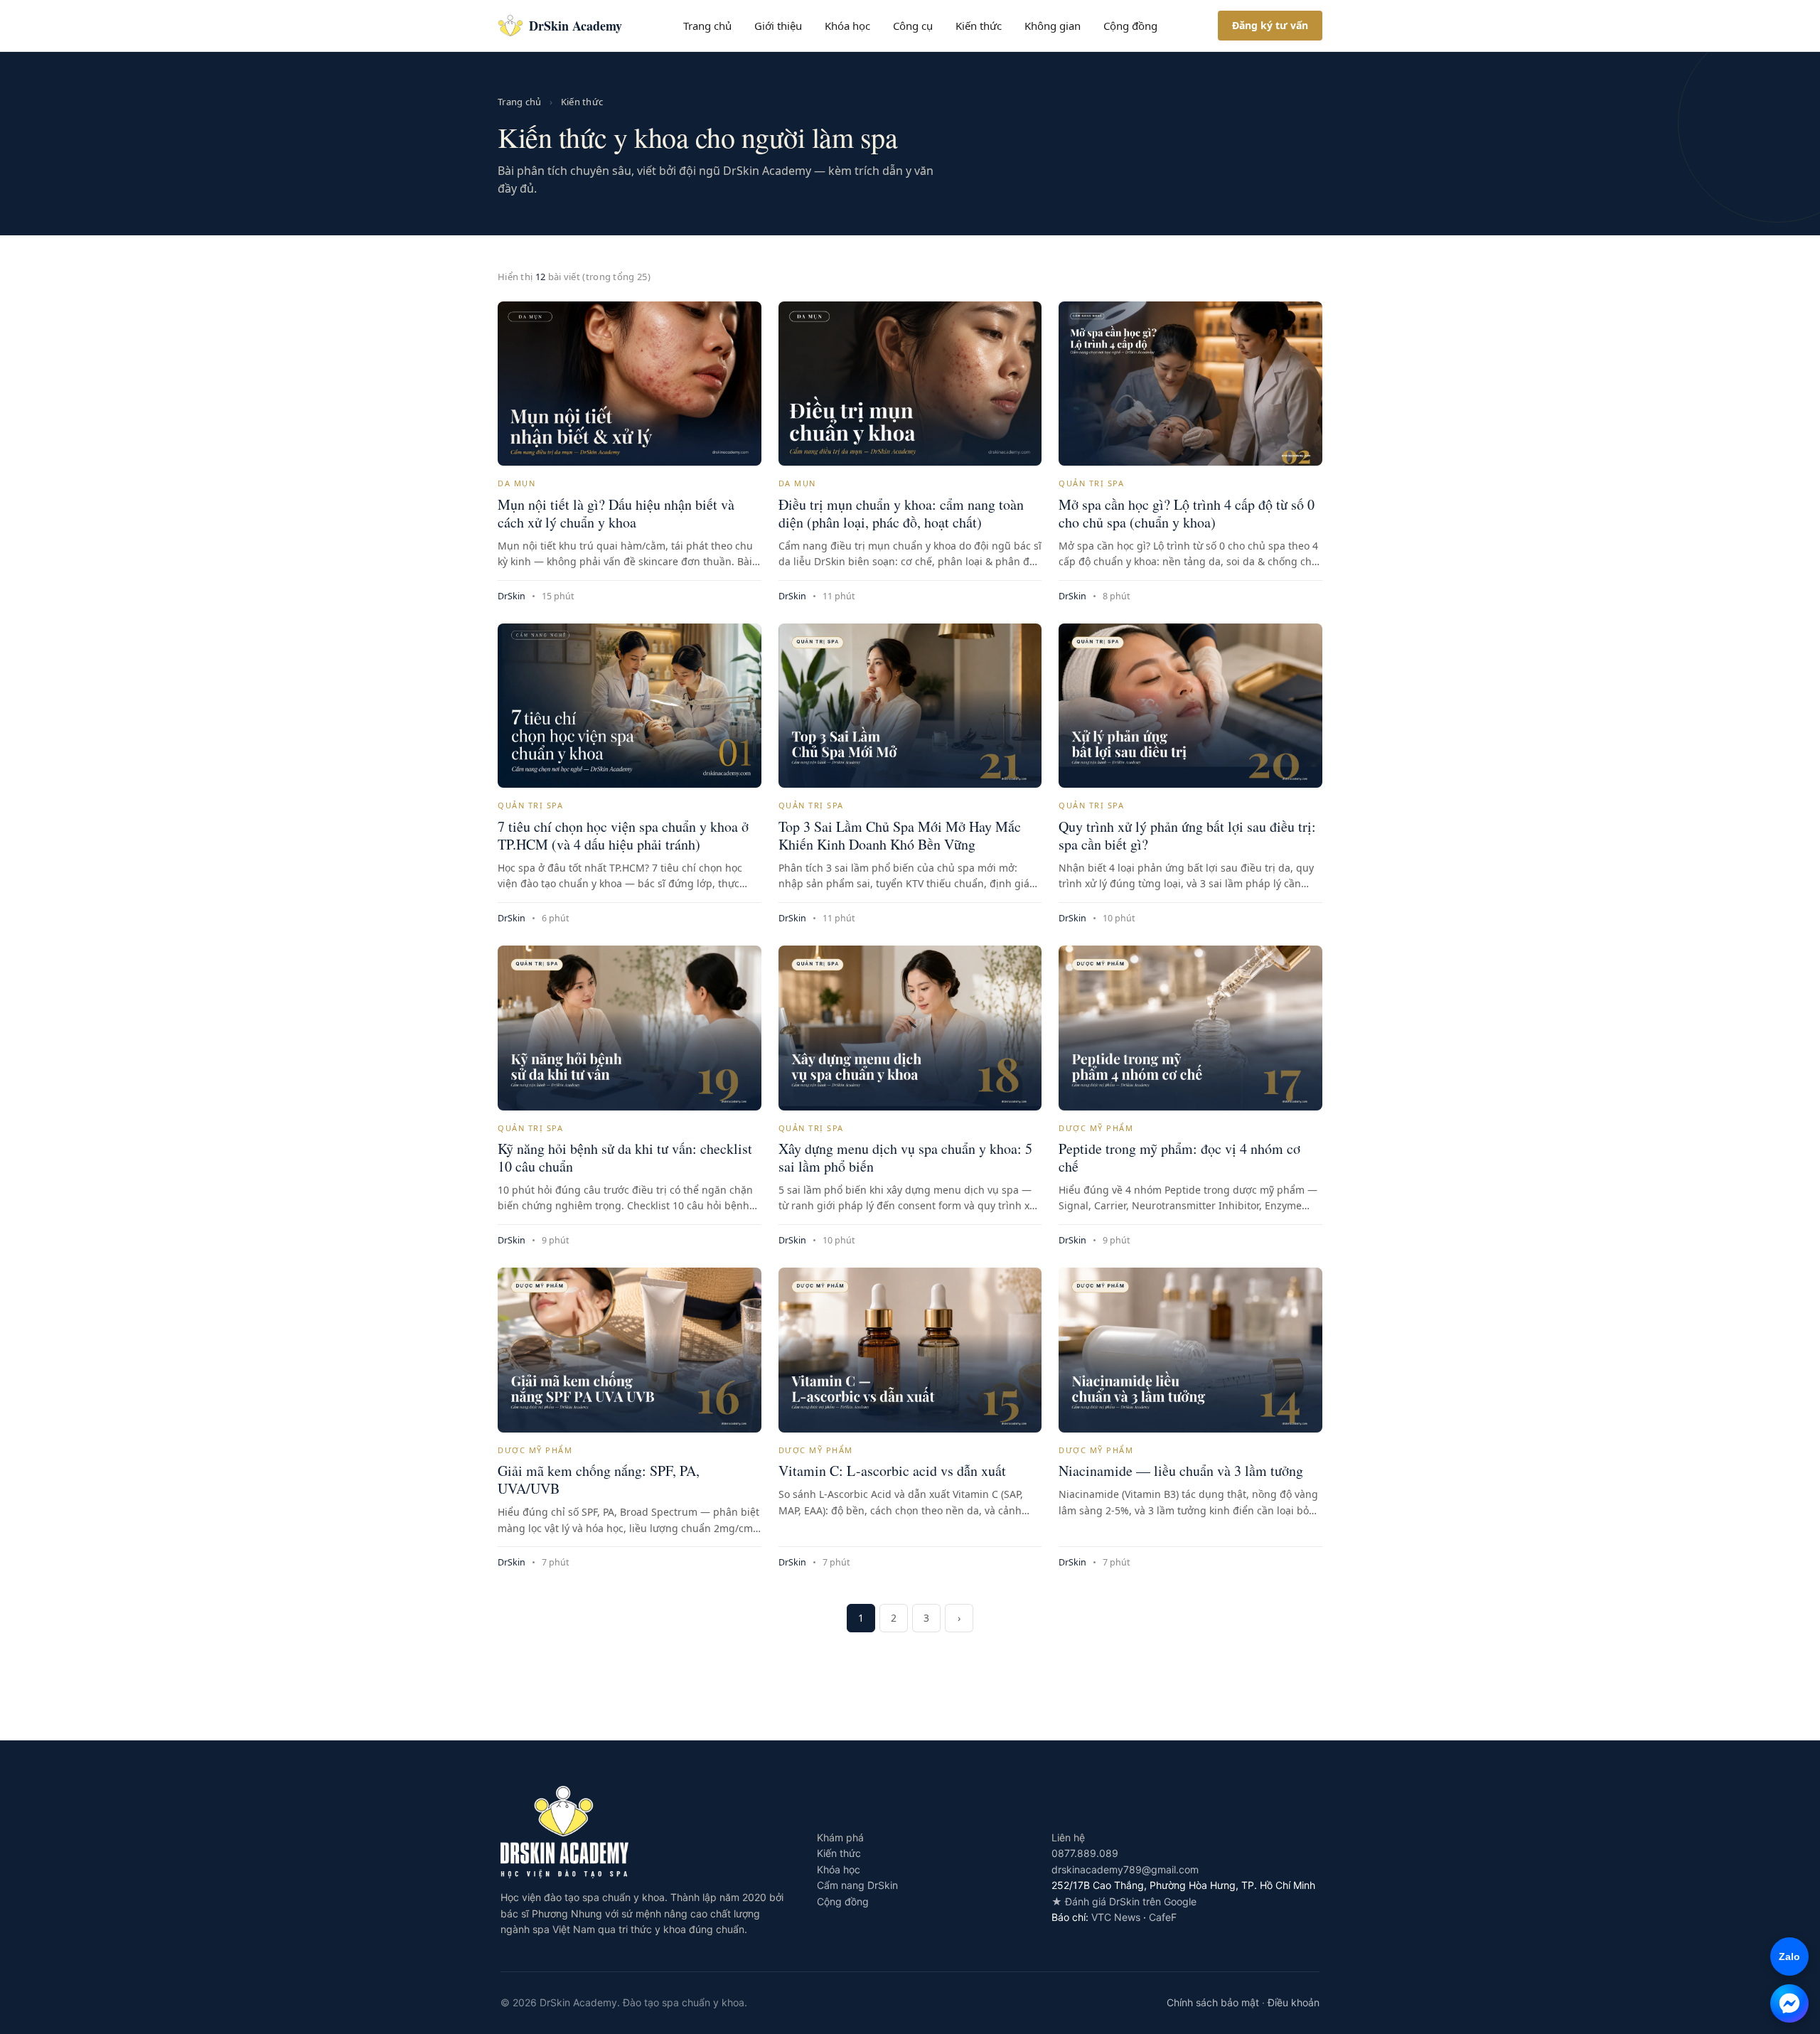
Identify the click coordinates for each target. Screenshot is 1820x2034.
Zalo (1785, 1957)
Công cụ (913, 26)
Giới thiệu (778, 26)
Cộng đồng (1130, 26)
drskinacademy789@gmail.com (1125, 1869)
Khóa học (847, 26)
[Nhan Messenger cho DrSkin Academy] (1789, 2003)
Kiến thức (979, 26)
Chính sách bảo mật (1213, 2002)
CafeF (1163, 1917)
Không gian (1053, 26)
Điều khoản (1294, 2002)
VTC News (1116, 1917)
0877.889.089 (1085, 1853)
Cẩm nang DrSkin (857, 1885)
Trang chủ (707, 26)
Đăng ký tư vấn (1270, 25)
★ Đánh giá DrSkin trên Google (1124, 1901)
